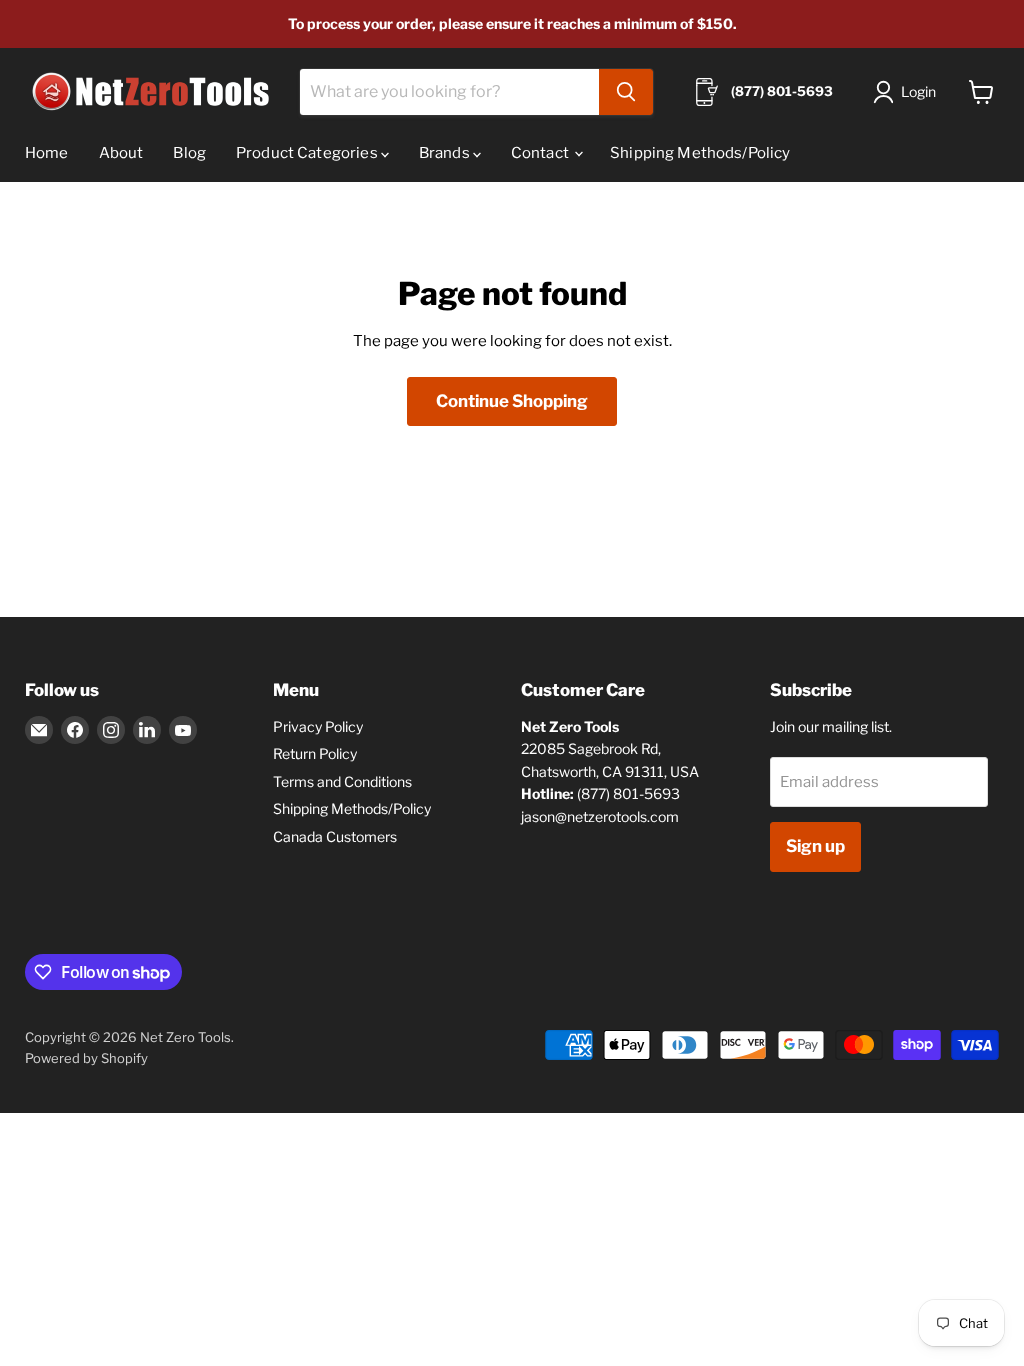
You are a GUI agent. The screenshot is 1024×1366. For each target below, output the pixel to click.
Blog (189, 153)
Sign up (815, 846)
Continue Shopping (512, 401)
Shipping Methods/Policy (700, 153)
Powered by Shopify (86, 1058)
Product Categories (308, 153)
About (121, 153)
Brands (446, 153)
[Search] (626, 92)
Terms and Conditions (342, 781)
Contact (541, 153)
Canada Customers (335, 836)
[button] (908, 92)
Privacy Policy (318, 726)
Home (47, 153)
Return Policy (315, 753)
